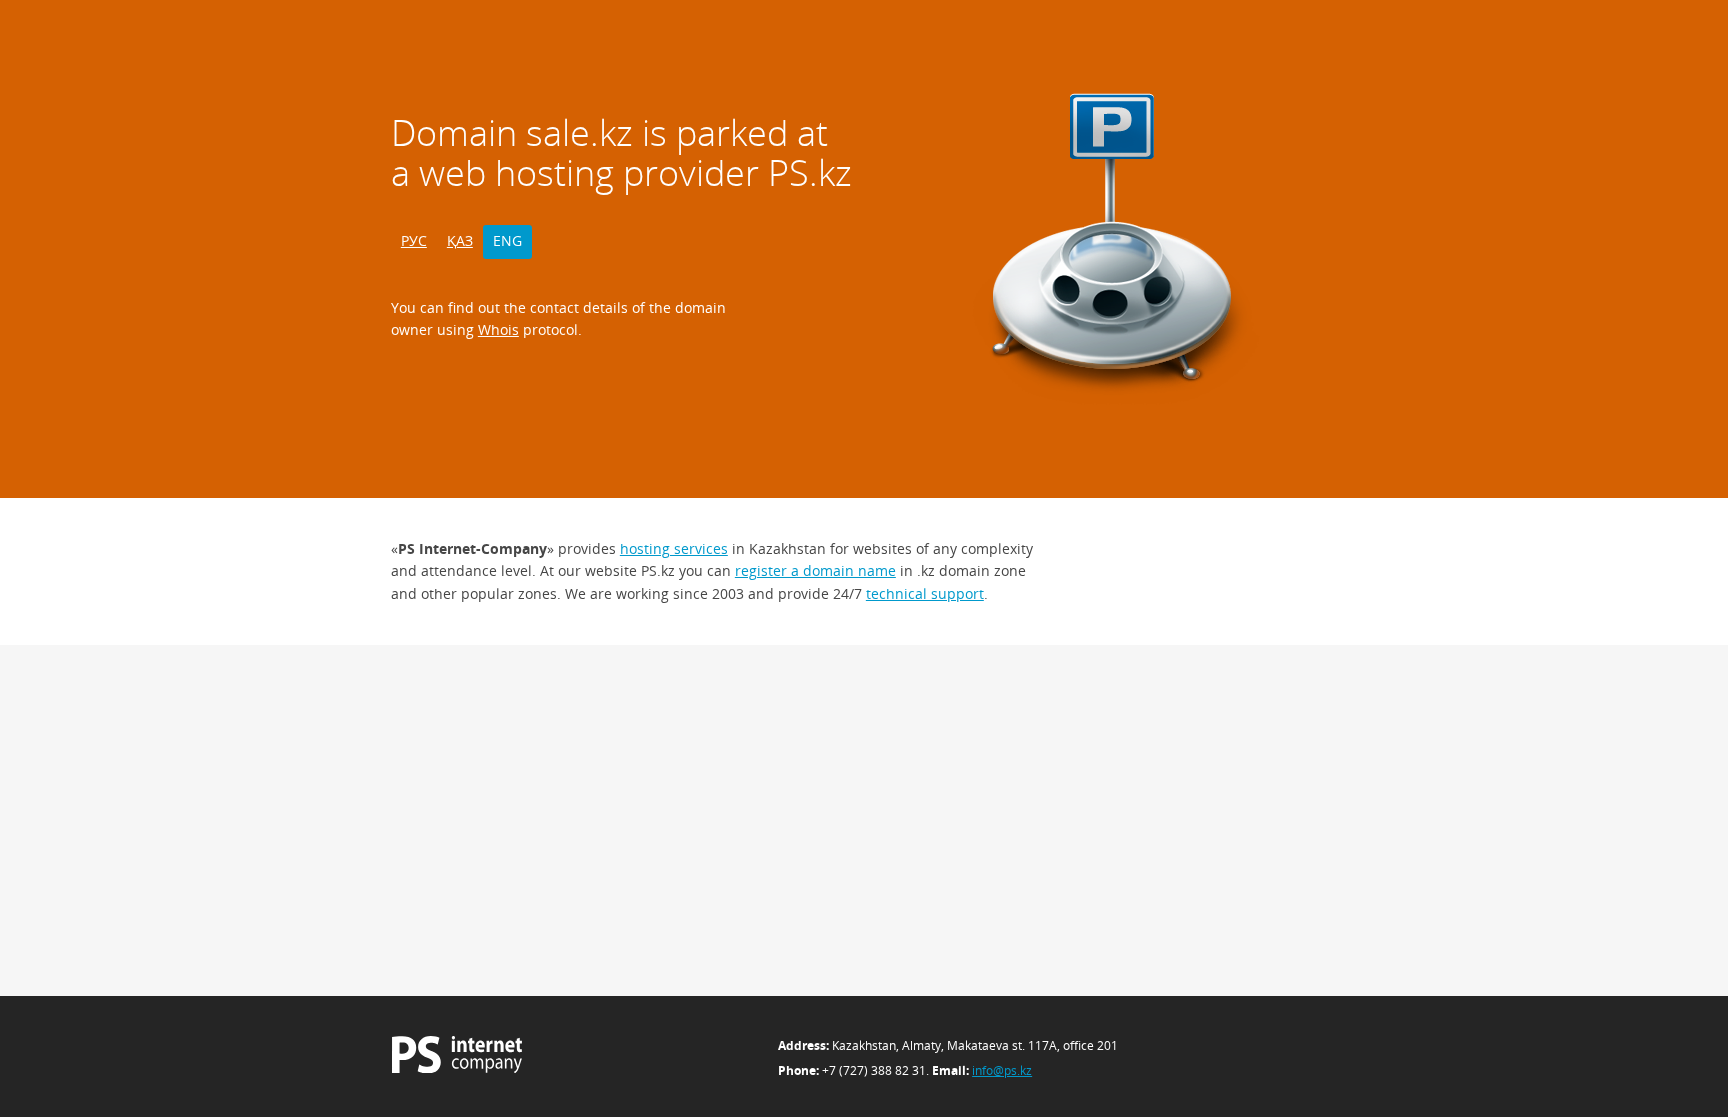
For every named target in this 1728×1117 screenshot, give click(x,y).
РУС (414, 240)
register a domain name (815, 570)
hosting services (674, 548)
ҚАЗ (460, 240)
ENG (507, 240)
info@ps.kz (1002, 1070)
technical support (925, 593)
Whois (498, 329)
